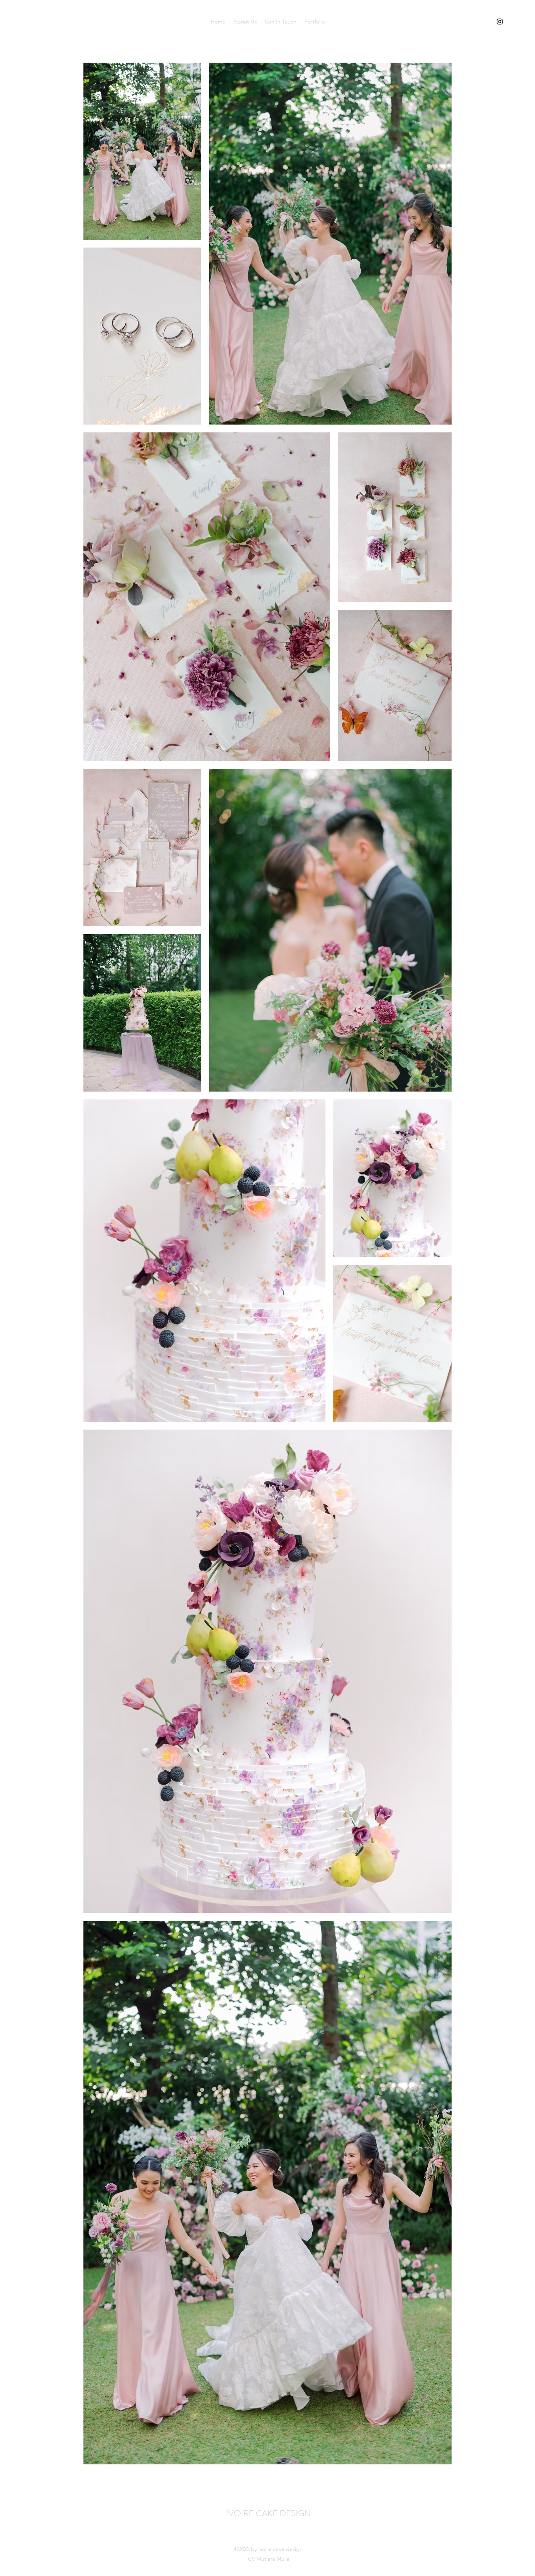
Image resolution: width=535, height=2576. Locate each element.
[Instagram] (500, 22)
